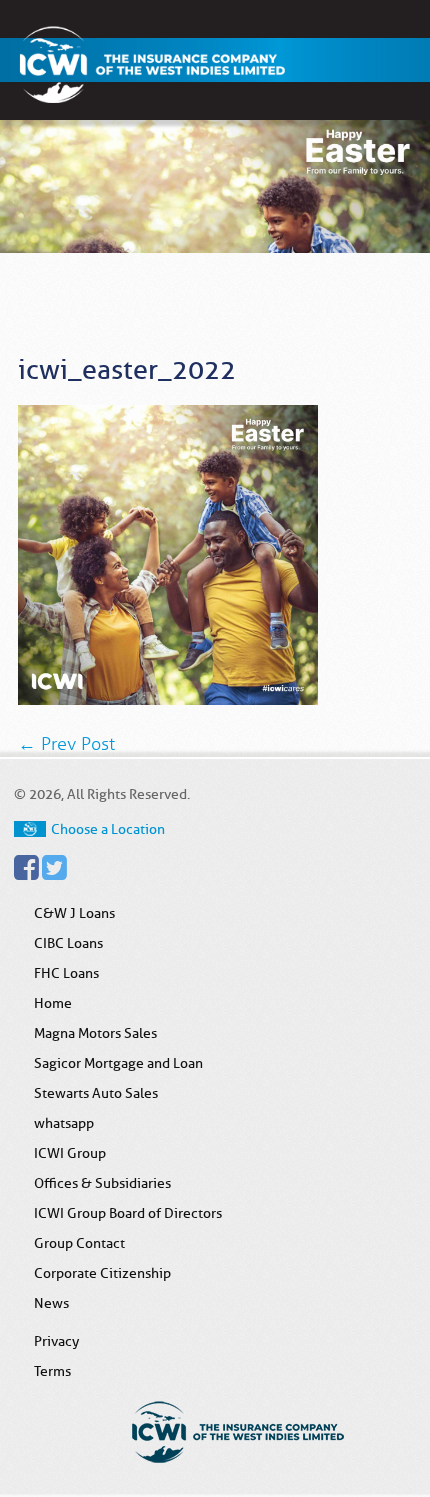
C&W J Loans (74, 913)
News (51, 1303)
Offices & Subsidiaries (102, 1183)
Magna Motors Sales (95, 1033)
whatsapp (64, 1123)
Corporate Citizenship (102, 1273)
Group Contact (79, 1243)
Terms (52, 1371)
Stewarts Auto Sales (96, 1093)
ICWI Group (70, 1153)
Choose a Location (108, 829)
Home (53, 1003)
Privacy (56, 1341)
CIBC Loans (68, 943)
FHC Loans (66, 973)
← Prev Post (66, 744)
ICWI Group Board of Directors (128, 1213)
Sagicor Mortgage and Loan (118, 1063)
